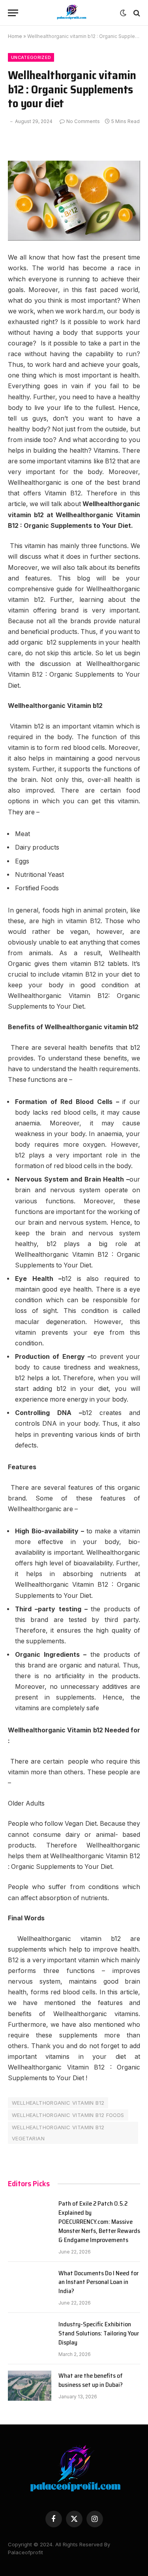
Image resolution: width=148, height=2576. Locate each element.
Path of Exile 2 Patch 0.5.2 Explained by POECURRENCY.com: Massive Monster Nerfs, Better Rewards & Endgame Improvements (99, 2222)
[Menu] (13, 13)
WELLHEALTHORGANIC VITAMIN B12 (58, 2103)
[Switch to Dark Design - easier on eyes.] (123, 13)
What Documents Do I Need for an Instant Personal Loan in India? (98, 2282)
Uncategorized (31, 57)
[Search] (136, 13)
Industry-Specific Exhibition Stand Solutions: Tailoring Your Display (99, 2333)
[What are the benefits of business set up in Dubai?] (30, 2386)
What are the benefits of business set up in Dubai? (91, 2380)
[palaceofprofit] (71, 13)
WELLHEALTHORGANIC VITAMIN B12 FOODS (68, 2115)
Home (15, 36)
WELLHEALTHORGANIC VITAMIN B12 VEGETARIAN (58, 2133)
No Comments (83, 121)
